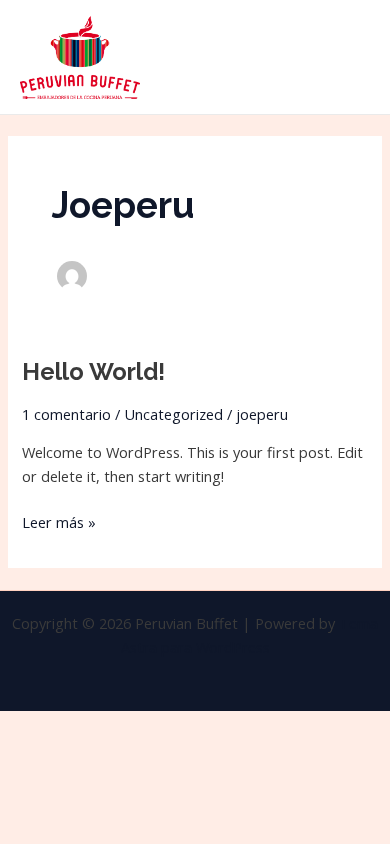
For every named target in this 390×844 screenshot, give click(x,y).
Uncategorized (173, 414)
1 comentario (66, 414)
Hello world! (93, 372)
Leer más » (59, 521)
